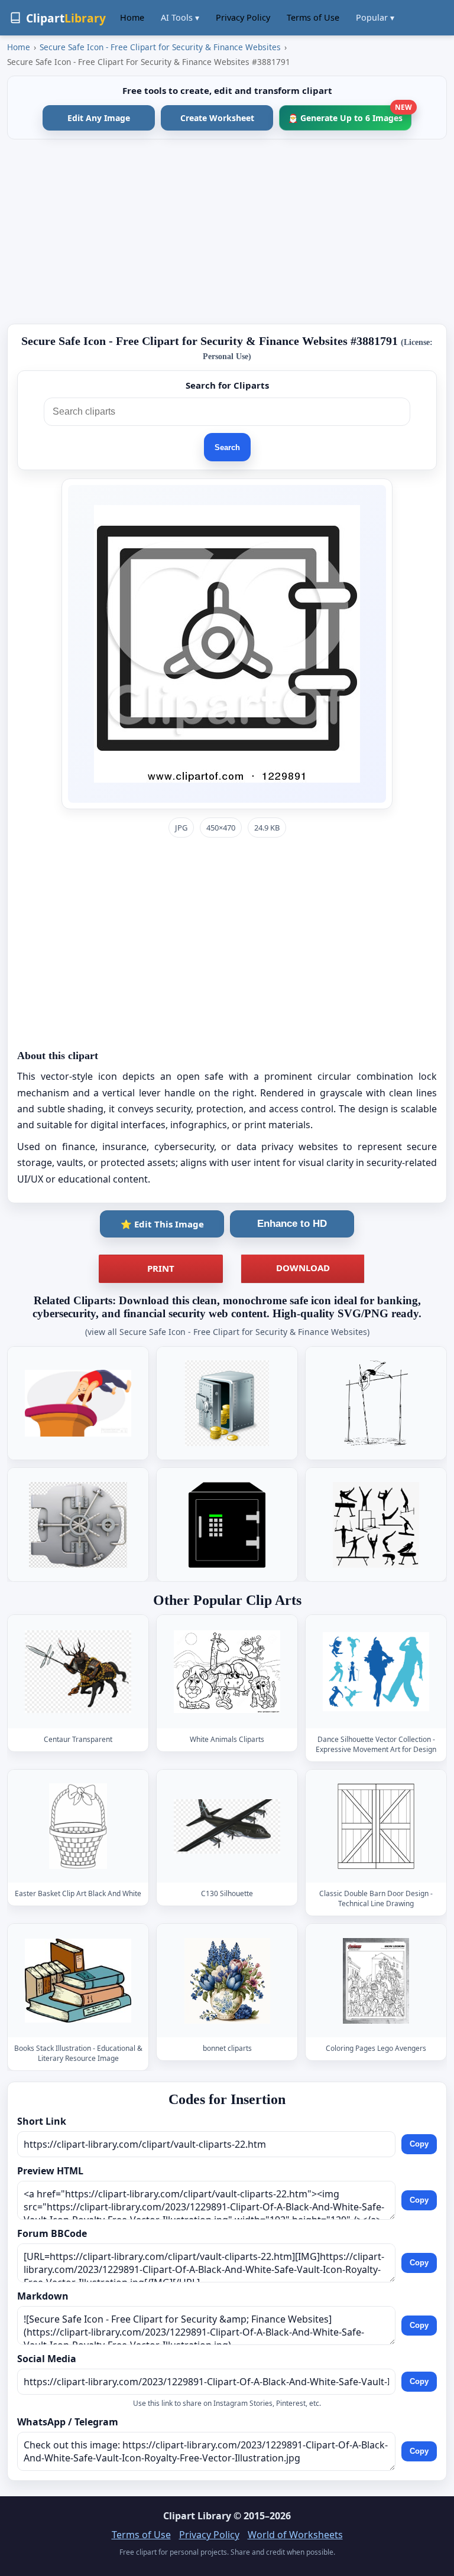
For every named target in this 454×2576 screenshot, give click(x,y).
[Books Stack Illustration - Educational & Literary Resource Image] (78, 1981)
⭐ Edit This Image (162, 1224)
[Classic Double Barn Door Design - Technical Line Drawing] (376, 1826)
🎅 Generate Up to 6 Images (350, 114)
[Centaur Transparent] (78, 1671)
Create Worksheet (217, 118)
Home (132, 17)
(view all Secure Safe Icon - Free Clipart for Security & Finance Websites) (227, 1332)
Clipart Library (197, 2516)
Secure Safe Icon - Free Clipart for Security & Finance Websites (160, 47)
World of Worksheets (295, 2535)
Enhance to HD (292, 1224)
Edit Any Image (99, 118)
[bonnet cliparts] (227, 1981)
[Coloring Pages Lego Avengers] (376, 1981)
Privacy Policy (243, 17)
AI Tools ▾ (180, 17)
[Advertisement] (227, 232)
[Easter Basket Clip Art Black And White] (78, 1826)
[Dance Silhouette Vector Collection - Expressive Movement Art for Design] (376, 1671)
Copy (419, 2144)
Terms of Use (313, 17)
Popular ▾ (375, 17)
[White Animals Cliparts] (227, 1671)
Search (227, 447)
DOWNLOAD (303, 1268)
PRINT (161, 1268)
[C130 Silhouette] (227, 1826)
